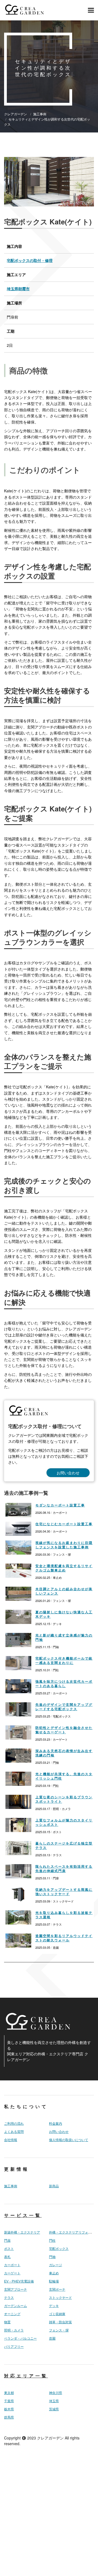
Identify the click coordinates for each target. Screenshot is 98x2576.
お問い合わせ (68, 1473)
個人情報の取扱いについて (69, 2140)
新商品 (54, 2186)
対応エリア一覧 (26, 2376)
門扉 (7, 2240)
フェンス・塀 (59, 2330)
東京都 (9, 2393)
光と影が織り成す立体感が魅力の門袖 (64, 1637)
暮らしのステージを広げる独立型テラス (64, 1845)
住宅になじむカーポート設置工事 (64, 1524)
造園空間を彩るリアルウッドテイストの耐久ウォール (64, 1938)
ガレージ (56, 2265)
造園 (52, 2338)
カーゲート (12, 2273)
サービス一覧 (23, 2215)
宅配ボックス (59, 2248)
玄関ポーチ (57, 2289)
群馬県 (9, 2417)
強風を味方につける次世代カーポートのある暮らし (64, 1684)
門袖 (52, 2257)
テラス (9, 2297)
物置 (7, 2322)
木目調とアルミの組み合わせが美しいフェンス (64, 1591)
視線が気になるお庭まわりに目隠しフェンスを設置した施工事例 (64, 1545)
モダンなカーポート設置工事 (60, 1505)
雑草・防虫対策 (60, 2322)
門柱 (52, 2240)
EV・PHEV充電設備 (19, 2281)
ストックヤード (60, 2297)
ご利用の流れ (14, 2123)
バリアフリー (14, 2346)
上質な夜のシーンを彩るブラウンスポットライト (64, 1799)
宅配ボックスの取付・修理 (30, 260)
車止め (54, 2273)
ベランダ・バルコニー (20, 2338)
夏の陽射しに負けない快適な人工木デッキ (64, 1614)
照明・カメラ (14, 2330)
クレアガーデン (50, 2438)
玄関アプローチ (16, 2289)
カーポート (12, 2265)
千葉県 (9, 2401)
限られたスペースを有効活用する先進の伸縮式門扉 (64, 1868)
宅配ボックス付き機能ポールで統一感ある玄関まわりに (64, 1660)
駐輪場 (54, 2281)
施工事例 (11, 2186)
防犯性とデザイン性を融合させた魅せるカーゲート (64, 1730)
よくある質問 (14, 2132)
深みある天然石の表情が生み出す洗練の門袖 (64, 1753)
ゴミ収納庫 (57, 2314)
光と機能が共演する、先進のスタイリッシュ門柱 (64, 1776)
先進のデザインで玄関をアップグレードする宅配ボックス (64, 1707)
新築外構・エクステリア (22, 2232)
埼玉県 (54, 2401)
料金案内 (56, 2123)
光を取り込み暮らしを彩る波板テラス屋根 (64, 1915)
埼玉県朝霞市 (18, 289)
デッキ (54, 2306)
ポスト (9, 2248)
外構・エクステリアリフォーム (72, 2232)
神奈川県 (56, 2393)
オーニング (12, 2314)
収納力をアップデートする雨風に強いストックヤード (64, 1892)
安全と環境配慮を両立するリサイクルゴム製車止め (64, 1568)
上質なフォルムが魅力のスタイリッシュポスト (64, 1822)
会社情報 (11, 2140)
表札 (7, 2257)
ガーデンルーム (16, 2306)
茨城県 (54, 2409)
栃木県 (9, 2409)
